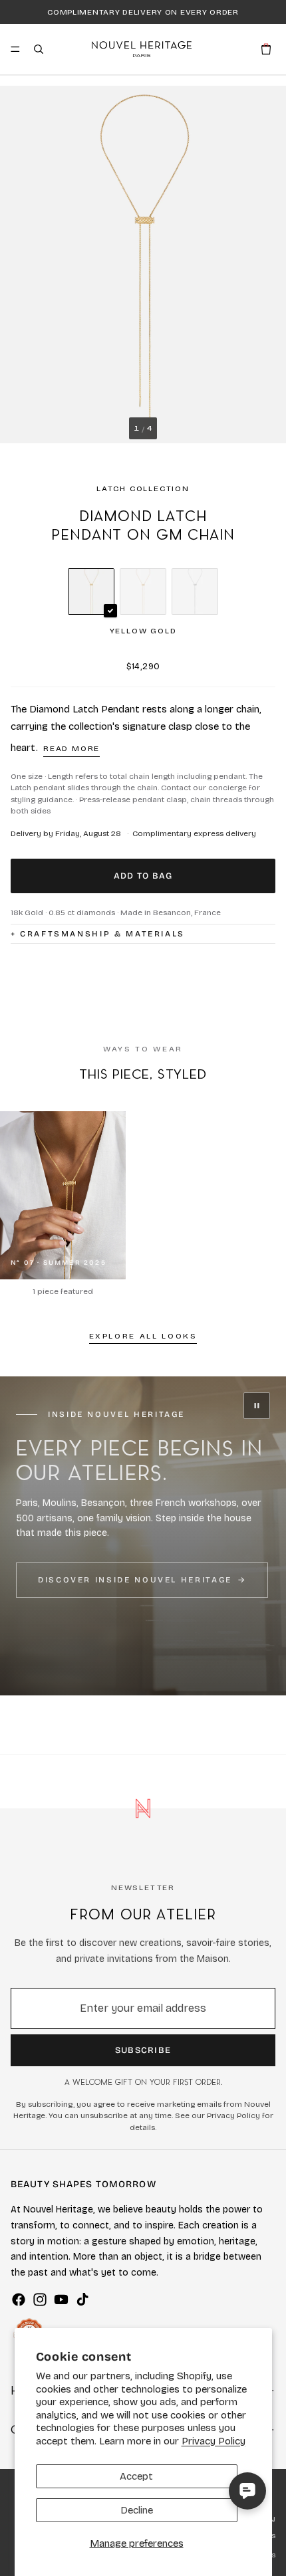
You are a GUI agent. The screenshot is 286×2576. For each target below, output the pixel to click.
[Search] (39, 49)
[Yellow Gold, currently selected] (91, 591)
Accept (136, 2476)
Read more (71, 748)
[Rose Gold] (143, 591)
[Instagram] (40, 2300)
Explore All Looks (143, 1336)
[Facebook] (19, 2300)
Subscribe (143, 2050)
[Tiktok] (82, 2300)
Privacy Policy (214, 2441)
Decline (137, 2510)
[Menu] (15, 49)
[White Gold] (195, 591)
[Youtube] (61, 2300)
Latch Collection (143, 488)
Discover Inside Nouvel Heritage (135, 1580)
